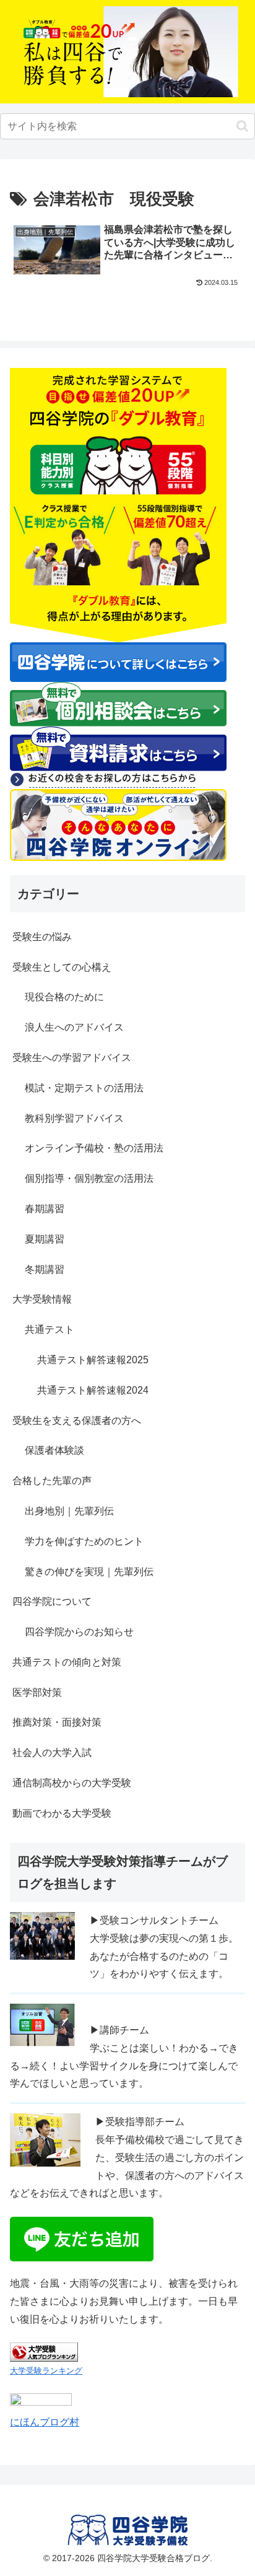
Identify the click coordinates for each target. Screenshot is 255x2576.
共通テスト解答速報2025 (93, 1360)
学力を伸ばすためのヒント (84, 1541)
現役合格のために (64, 997)
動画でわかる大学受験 (62, 1813)
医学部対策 (37, 1692)
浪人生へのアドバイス (74, 1027)
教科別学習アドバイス (74, 1118)
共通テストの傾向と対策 (67, 1662)
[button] (242, 126)
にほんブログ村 (45, 2422)
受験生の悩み (42, 937)
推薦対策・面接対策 (57, 1722)
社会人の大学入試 (52, 1753)
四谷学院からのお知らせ (79, 1632)
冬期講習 (45, 1269)
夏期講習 (45, 1239)
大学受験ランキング (46, 2371)
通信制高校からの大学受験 (72, 1783)
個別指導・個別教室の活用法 (89, 1178)
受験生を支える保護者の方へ (77, 1421)
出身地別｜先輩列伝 (69, 1511)
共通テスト (50, 1329)
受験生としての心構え (62, 967)
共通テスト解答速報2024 (93, 1390)
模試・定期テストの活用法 (84, 1088)
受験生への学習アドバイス (72, 1058)
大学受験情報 (42, 1299)
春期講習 (45, 1209)
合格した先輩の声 (52, 1481)
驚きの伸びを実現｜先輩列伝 (89, 1572)
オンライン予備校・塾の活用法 (94, 1148)
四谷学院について (52, 1601)
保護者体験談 (54, 1450)
